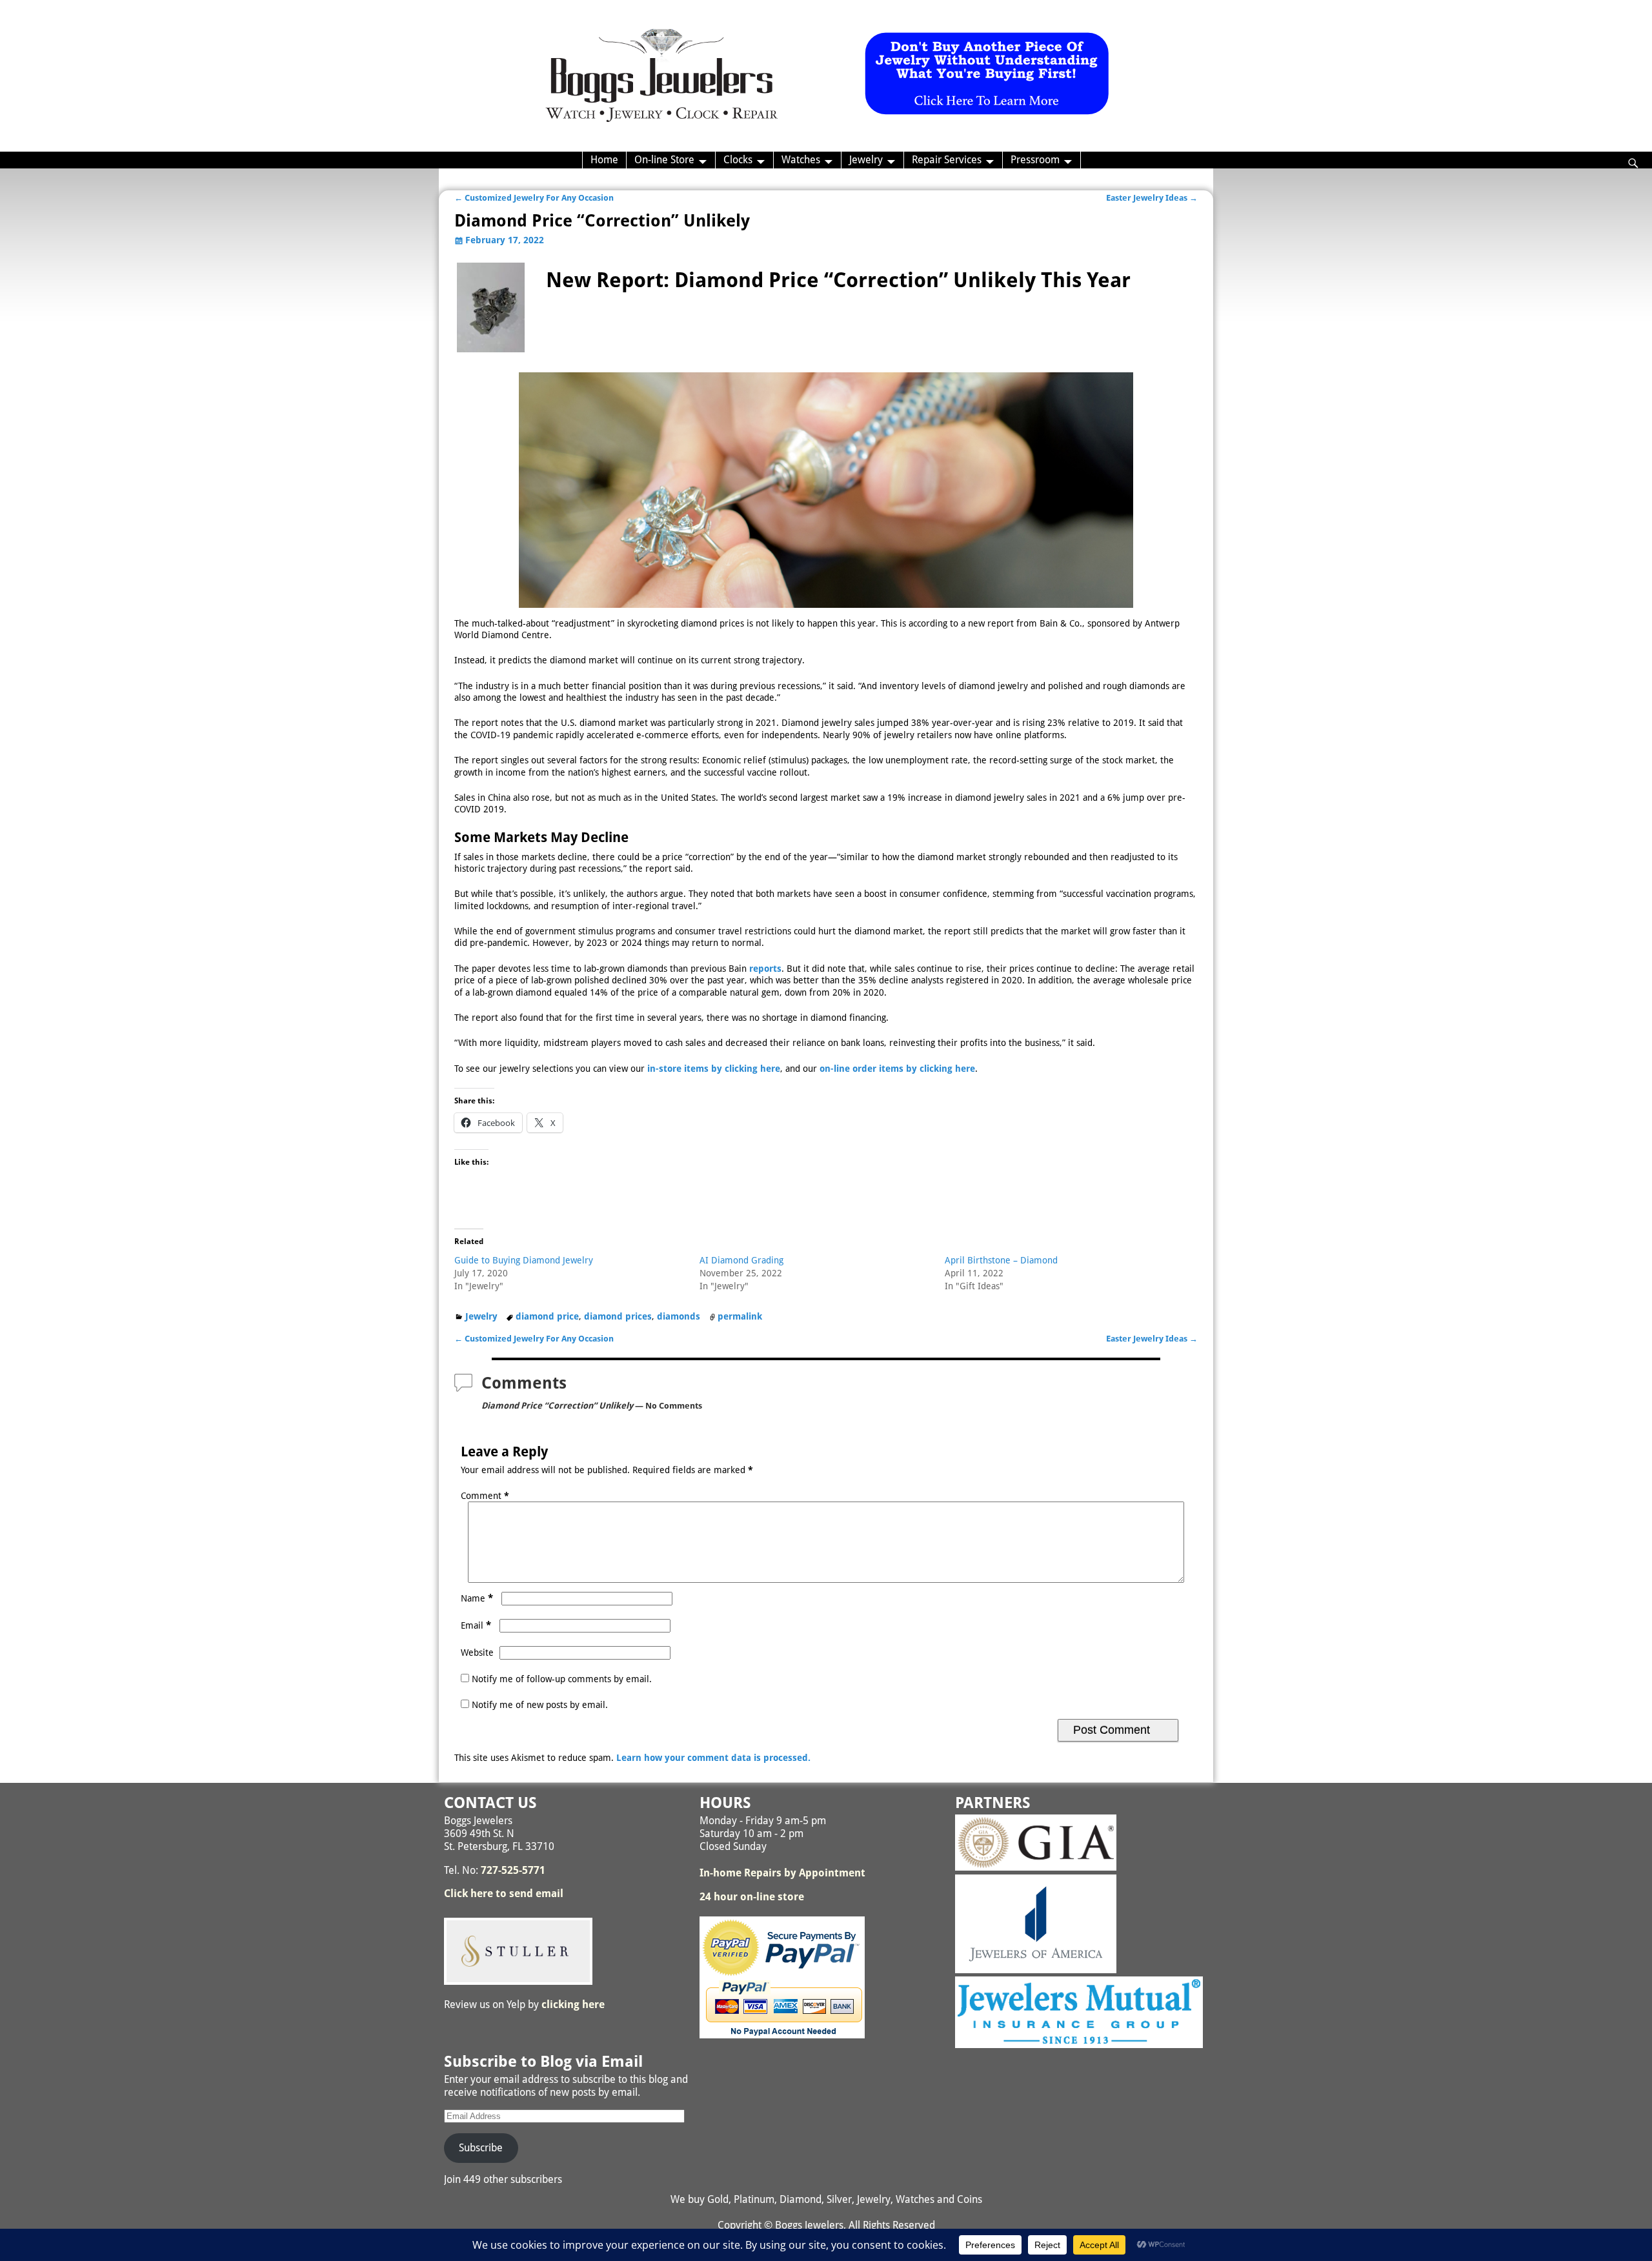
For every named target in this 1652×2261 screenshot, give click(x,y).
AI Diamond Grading (741, 1260)
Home (604, 160)
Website (477, 1653)
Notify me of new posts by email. (540, 1705)
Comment (485, 1496)
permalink (740, 1316)
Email (476, 1625)
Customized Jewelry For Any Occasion (534, 198)
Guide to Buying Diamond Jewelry (524, 1260)
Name (477, 1598)
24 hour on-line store (752, 1897)
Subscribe (481, 2148)
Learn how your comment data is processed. (713, 1758)
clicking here (573, 2005)
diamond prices (618, 1316)
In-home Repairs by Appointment (782, 1873)
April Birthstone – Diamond (1001, 1260)
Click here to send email (504, 1894)
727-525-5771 (513, 1870)
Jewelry (866, 160)
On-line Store (664, 160)
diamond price (547, 1316)
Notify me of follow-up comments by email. (562, 1679)
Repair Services (947, 160)
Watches (801, 160)
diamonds (679, 1316)
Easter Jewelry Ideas (1152, 198)
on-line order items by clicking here (897, 1069)
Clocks (738, 160)
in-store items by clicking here (714, 1069)
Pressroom (1035, 160)
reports (765, 969)
